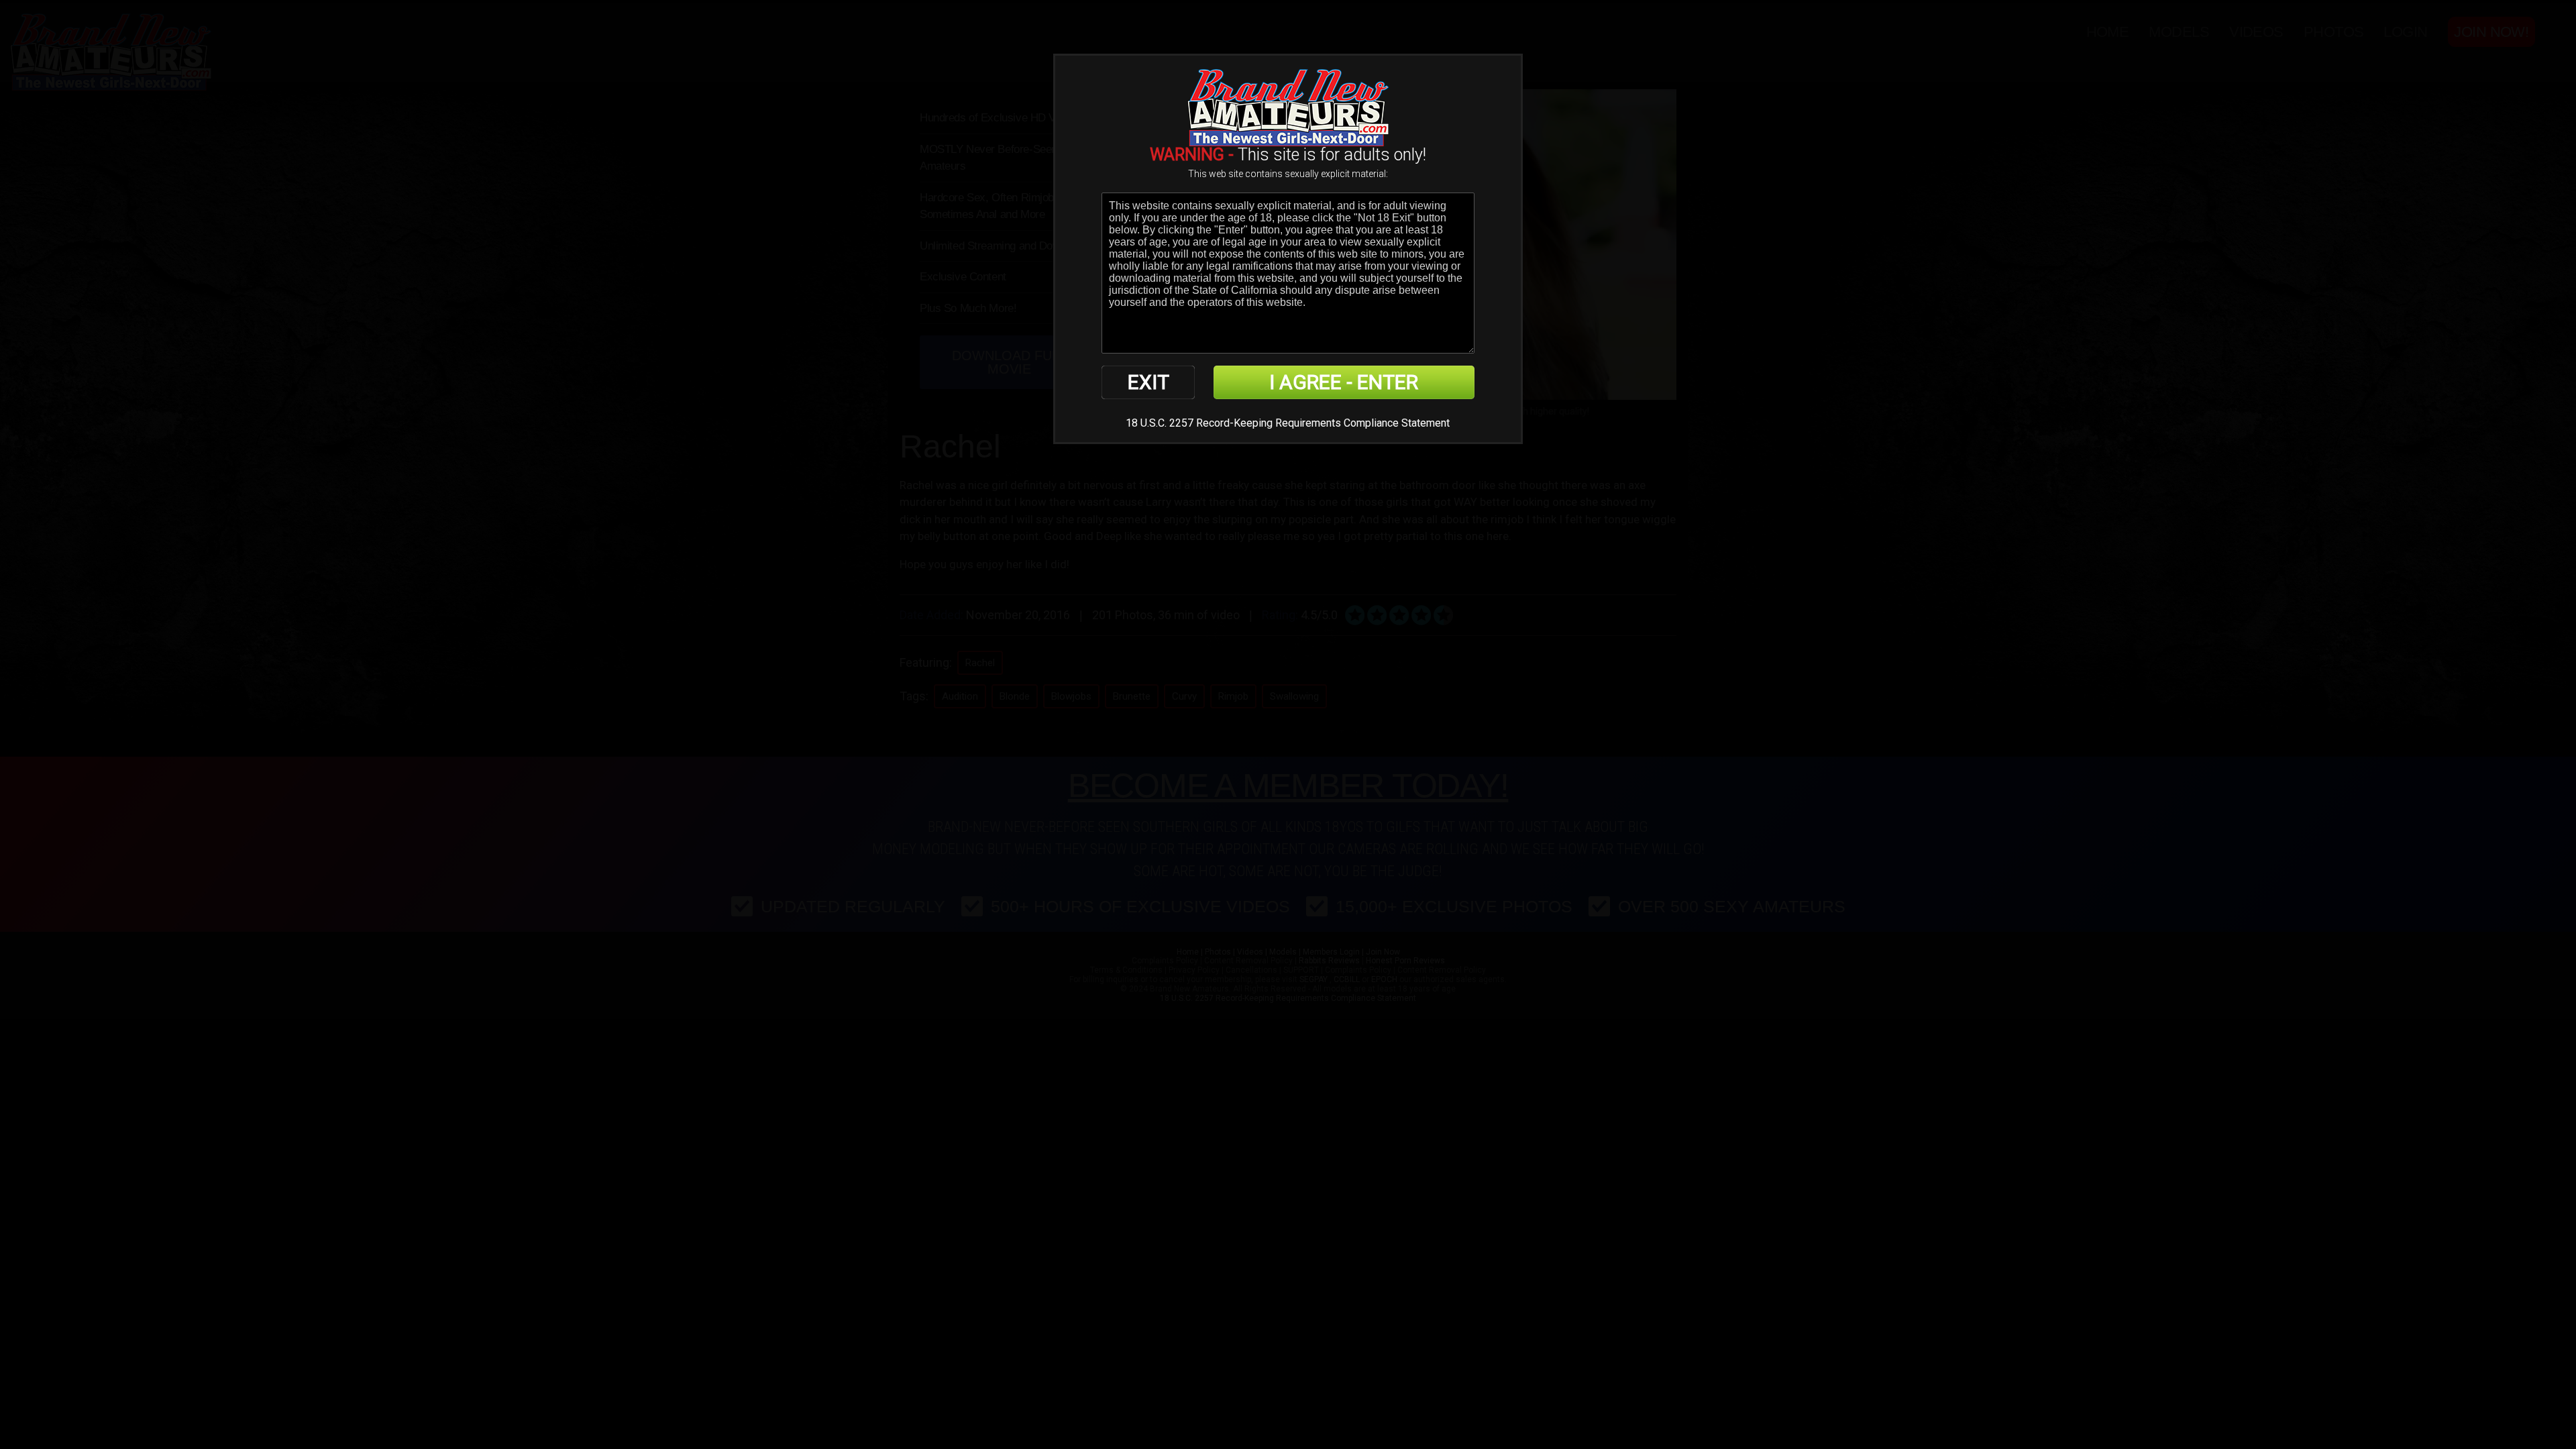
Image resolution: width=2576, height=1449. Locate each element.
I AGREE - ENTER (1344, 382)
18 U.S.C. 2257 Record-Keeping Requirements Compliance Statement (1288, 423)
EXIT (1148, 382)
